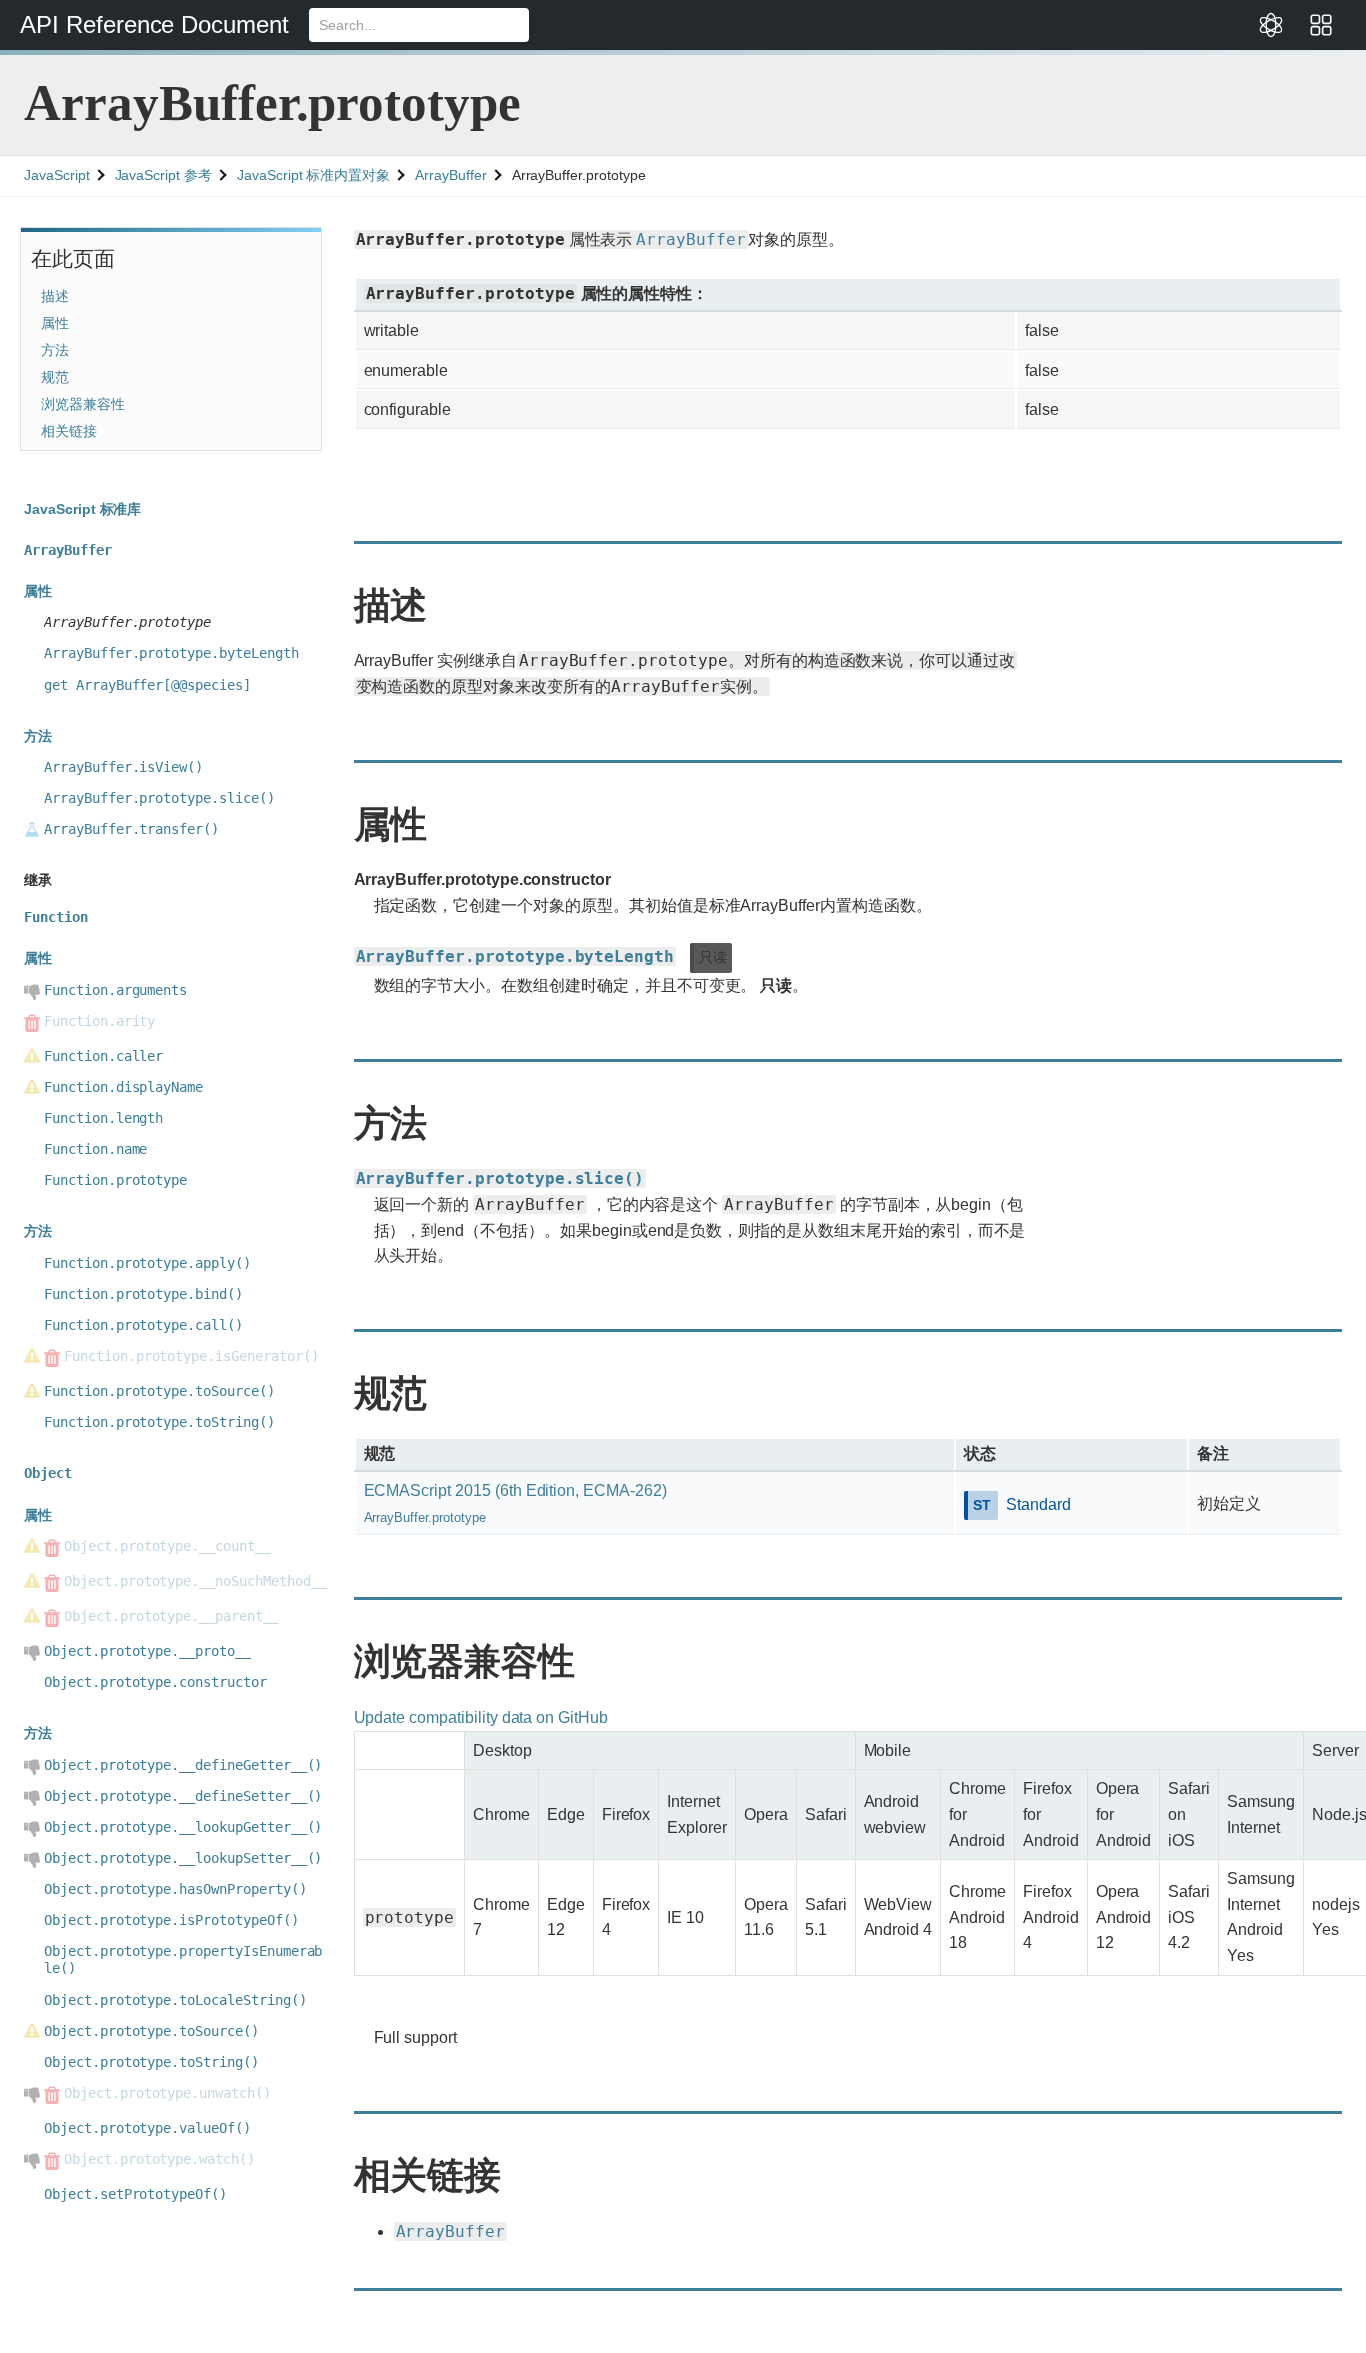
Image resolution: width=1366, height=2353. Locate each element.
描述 (55, 296)
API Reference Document (154, 24)
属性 (55, 323)
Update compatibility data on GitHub (481, 1717)
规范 (55, 377)
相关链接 (69, 431)
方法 (55, 350)
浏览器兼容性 (83, 404)
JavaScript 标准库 (82, 509)
